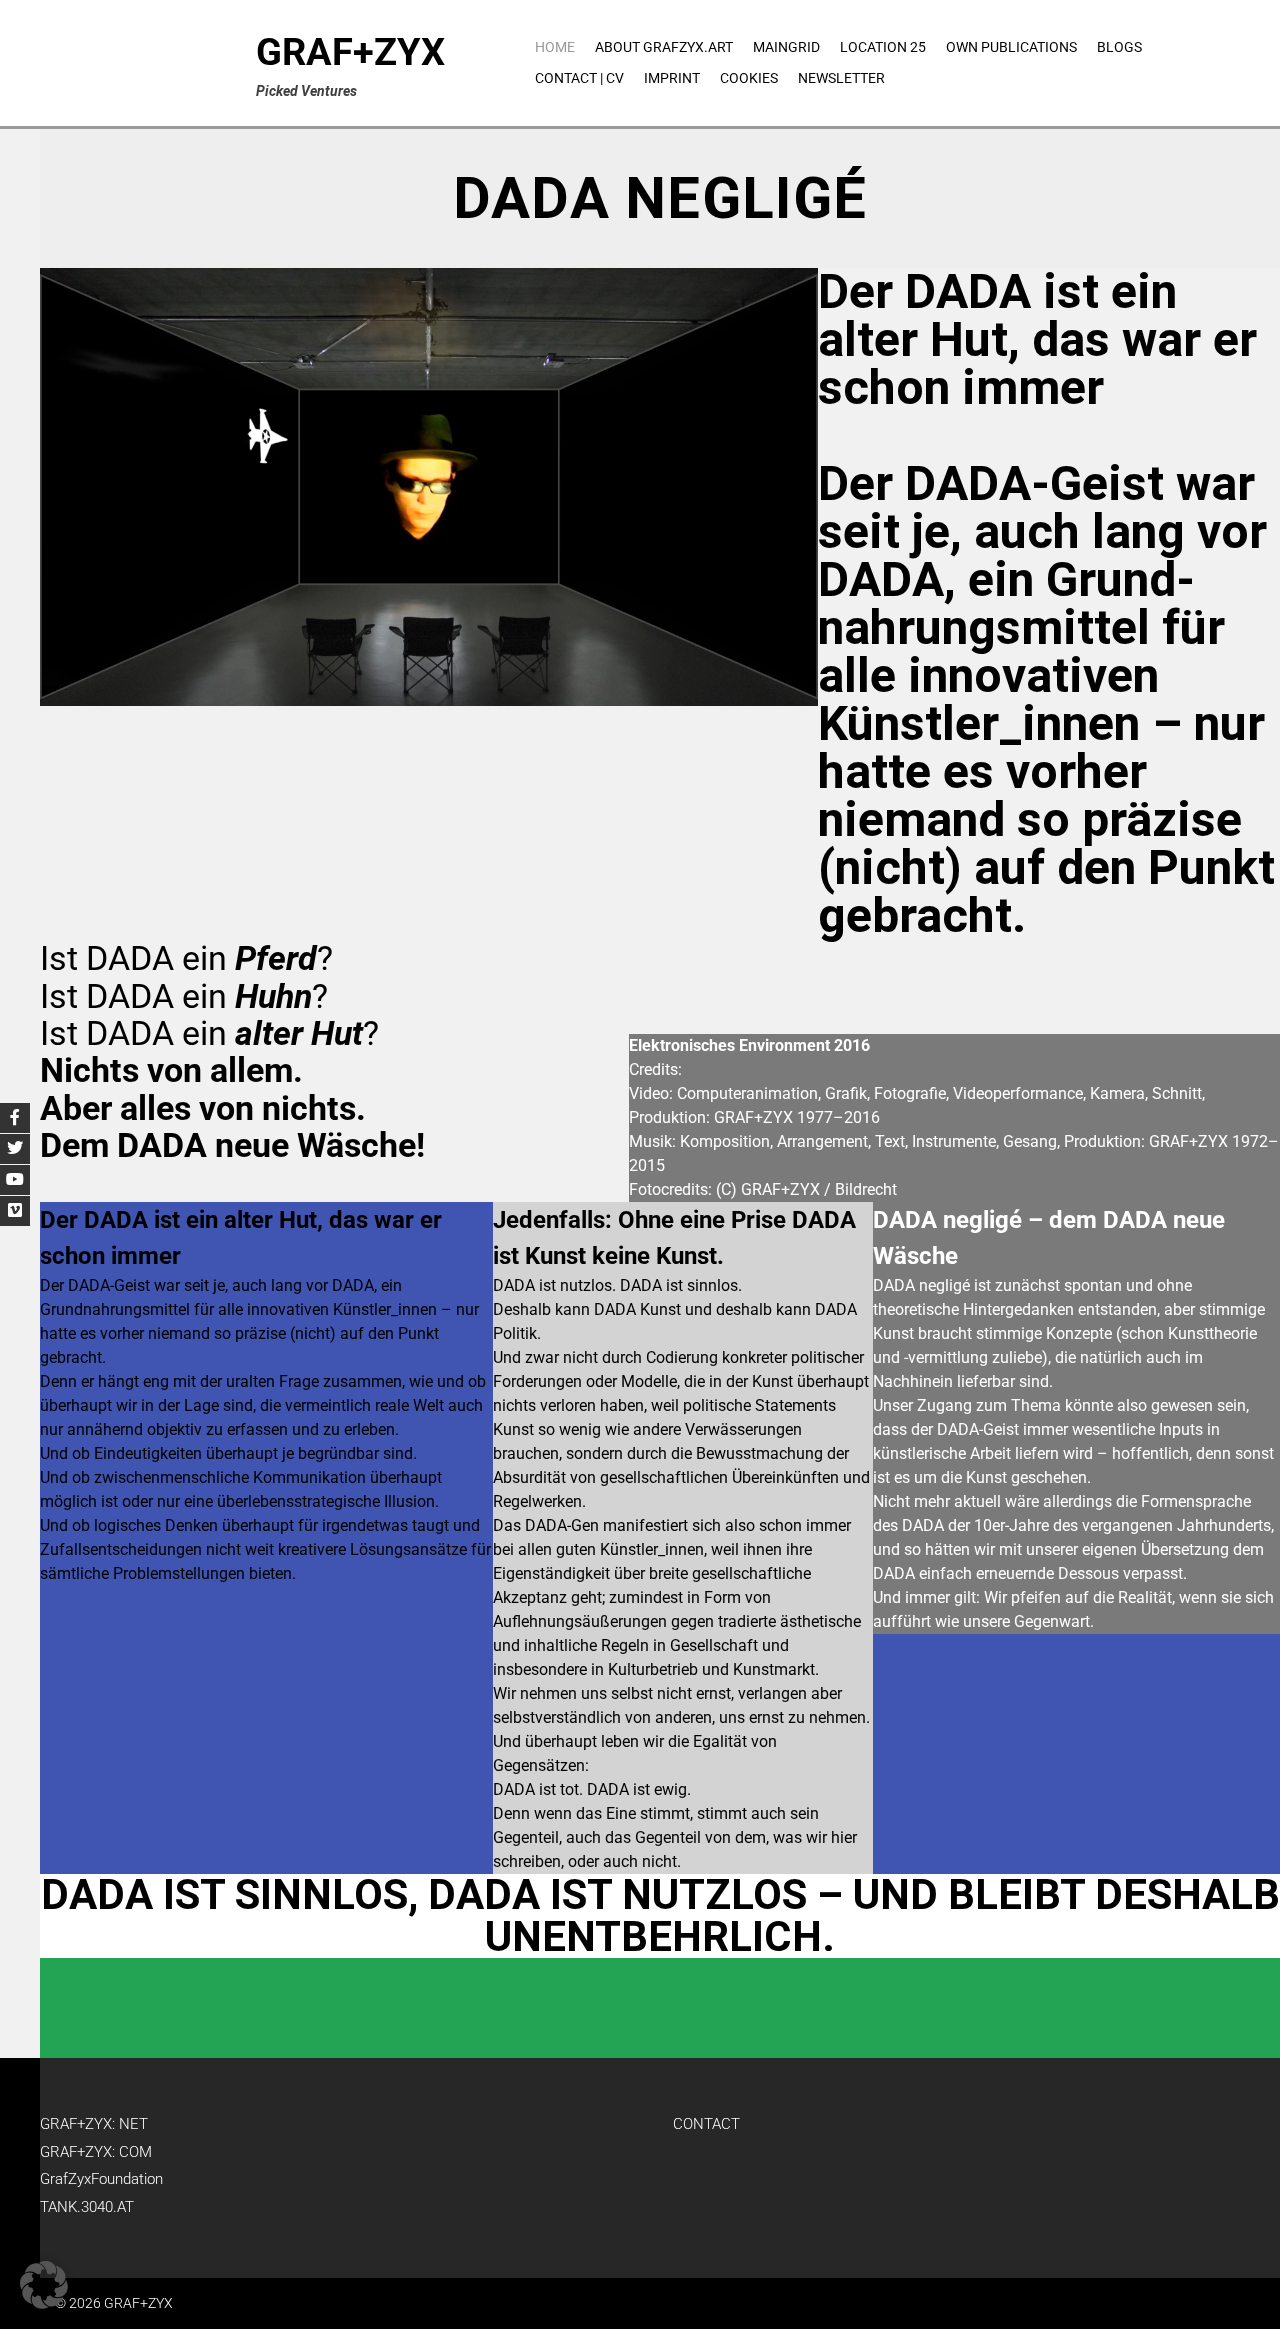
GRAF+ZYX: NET (94, 2124)
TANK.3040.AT (87, 2207)
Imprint (672, 78)
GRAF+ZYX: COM (96, 2152)
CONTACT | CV (579, 78)
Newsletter (841, 78)
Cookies (749, 78)
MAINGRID (786, 47)
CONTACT (706, 2124)
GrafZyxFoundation (101, 2179)
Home (555, 47)
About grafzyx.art (664, 47)
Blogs (1119, 47)
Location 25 (883, 47)
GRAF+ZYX (350, 52)
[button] (44, 2285)
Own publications (1011, 47)
